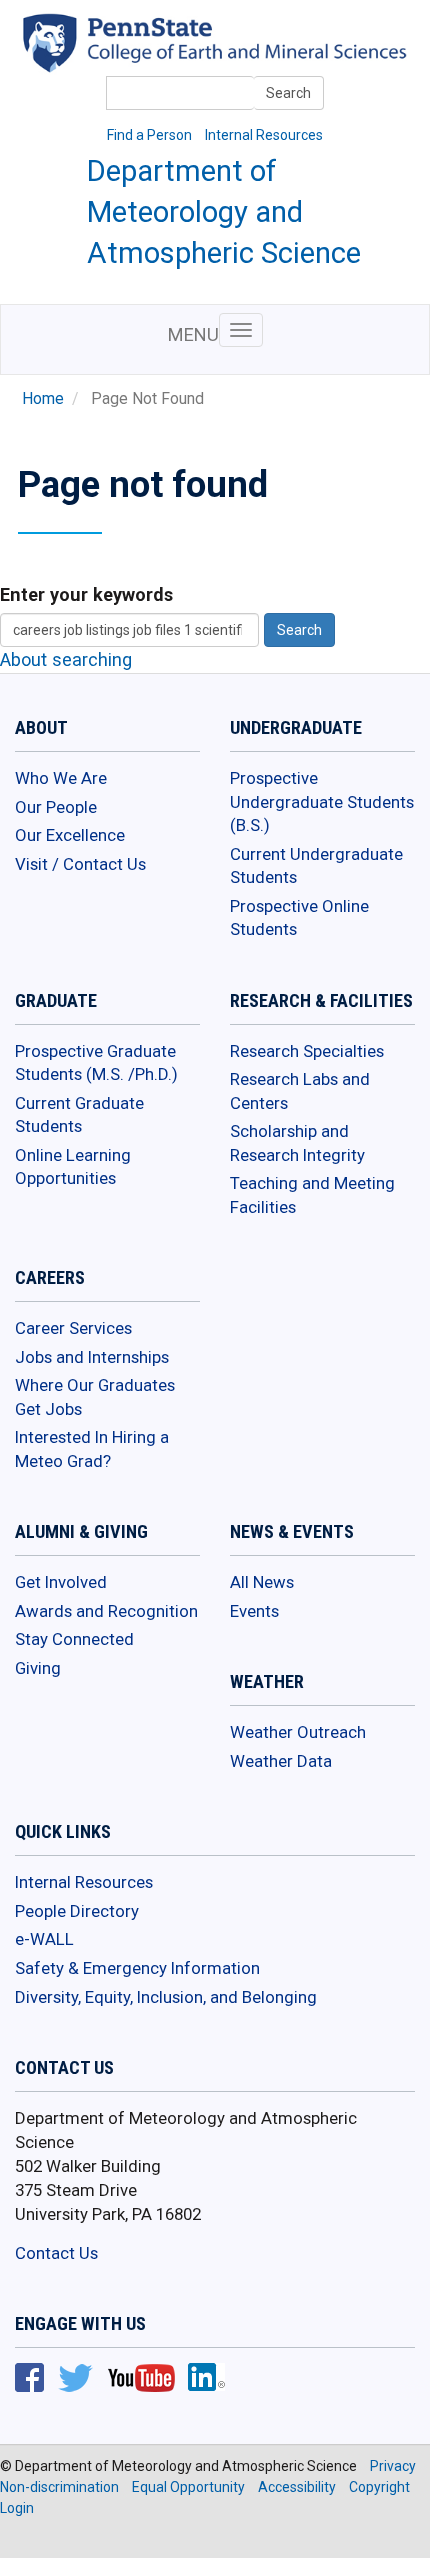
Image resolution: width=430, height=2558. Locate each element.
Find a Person (149, 135)
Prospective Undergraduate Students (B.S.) (322, 801)
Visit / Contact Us (80, 864)
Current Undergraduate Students (316, 866)
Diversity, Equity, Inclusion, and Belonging (166, 1997)
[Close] (24, 2537)
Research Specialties (307, 1051)
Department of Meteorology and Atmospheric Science (224, 212)
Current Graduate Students (79, 1115)
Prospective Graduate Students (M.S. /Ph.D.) (96, 1063)
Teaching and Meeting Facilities (312, 1195)
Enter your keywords (86, 594)
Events (254, 1611)
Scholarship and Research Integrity (297, 1143)
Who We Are (61, 778)
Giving (38, 1668)
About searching (66, 659)
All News (262, 1582)
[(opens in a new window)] (248, 57)
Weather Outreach (298, 1732)
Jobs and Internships (92, 1357)
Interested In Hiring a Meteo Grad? (92, 1449)
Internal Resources (264, 135)
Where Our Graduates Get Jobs (95, 1397)
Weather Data (281, 1761)
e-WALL (44, 1939)
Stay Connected (74, 1639)
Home (43, 399)
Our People (56, 807)
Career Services (73, 1328)
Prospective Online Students (299, 918)
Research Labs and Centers (300, 1091)
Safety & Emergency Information (137, 1968)
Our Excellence (70, 835)
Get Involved (61, 1582)
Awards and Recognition (106, 1611)
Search (288, 93)
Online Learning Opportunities (73, 1167)
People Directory (77, 1911)
